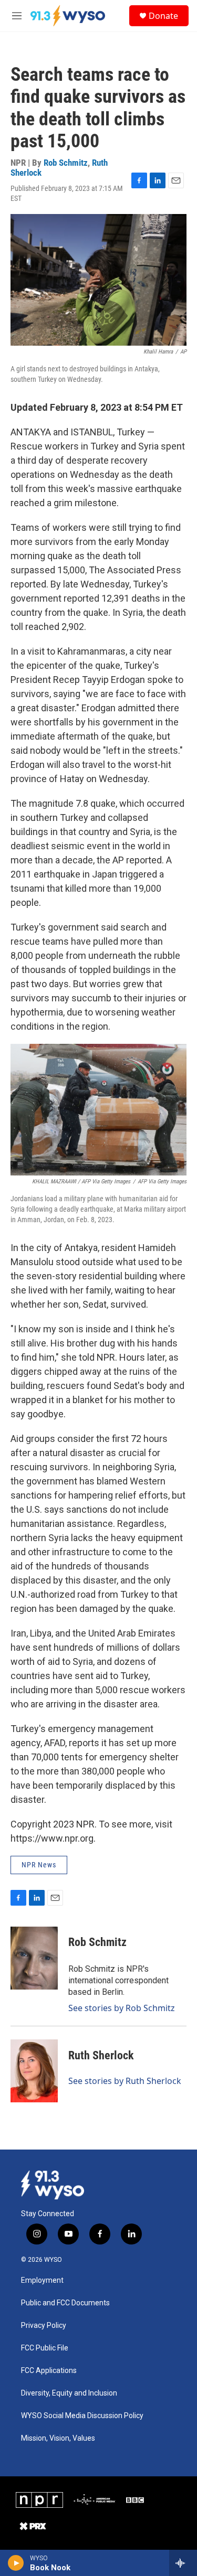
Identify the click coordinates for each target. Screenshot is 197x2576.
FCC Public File (45, 2348)
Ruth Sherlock (101, 2055)
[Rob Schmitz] (34, 1958)
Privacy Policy (44, 2326)
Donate (163, 16)
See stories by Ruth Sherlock (125, 2081)
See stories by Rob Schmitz (122, 2008)
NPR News (39, 1865)
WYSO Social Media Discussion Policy (82, 2416)
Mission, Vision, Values (58, 2438)
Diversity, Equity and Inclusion (69, 2393)
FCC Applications (49, 2371)
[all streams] (183, 2563)
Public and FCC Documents (65, 2303)
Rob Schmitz (66, 163)
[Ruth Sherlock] (34, 2071)
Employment (42, 2280)
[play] (16, 2563)
